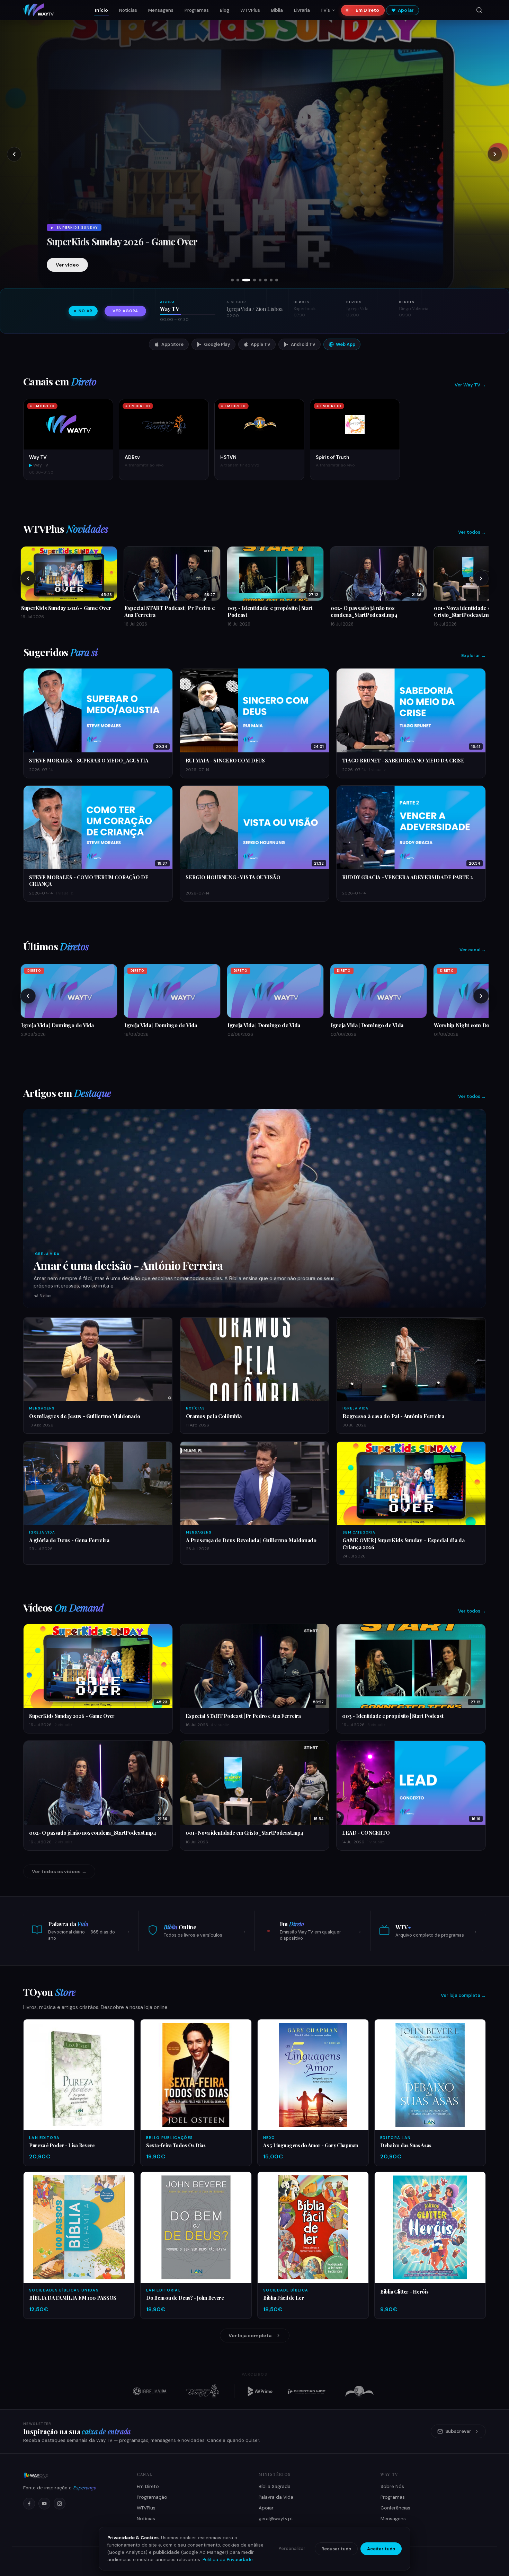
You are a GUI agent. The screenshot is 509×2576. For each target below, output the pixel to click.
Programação (152, 2497)
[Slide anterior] (14, 154)
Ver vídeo (67, 265)
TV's (325, 10)
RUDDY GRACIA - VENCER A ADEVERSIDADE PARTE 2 (408, 877)
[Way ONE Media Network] (72, 2475)
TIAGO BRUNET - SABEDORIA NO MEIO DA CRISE (403, 760)
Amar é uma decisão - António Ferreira (128, 1265)
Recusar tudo (336, 2549)
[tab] (232, 280)
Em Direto (367, 10)
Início (101, 10)
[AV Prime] (260, 2391)
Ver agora (125, 311)
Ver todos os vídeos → (59, 1871)
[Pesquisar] (479, 10)
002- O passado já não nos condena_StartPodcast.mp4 (93, 1833)
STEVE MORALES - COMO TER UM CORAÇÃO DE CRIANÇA (89, 880)
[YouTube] (44, 2504)
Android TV (303, 344)
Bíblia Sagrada (275, 2486)
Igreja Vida (47, 1254)
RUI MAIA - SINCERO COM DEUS (225, 760)
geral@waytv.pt (276, 2519)
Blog (225, 10)
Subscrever (458, 2431)
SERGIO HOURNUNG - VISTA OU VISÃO (233, 877)
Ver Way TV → (470, 385)
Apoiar (406, 10)
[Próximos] (481, 578)
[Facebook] (29, 2504)
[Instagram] (60, 2504)
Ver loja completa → (463, 1995)
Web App (346, 344)
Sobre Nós (392, 2486)
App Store (172, 344)
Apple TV (261, 344)
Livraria (302, 10)
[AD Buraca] (202, 2391)
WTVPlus (250, 10)
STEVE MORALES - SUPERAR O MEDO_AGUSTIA (89, 760)
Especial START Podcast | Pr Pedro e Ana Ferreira (128, 236)
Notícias (128, 10)
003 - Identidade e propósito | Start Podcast (393, 1716)
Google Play (217, 344)
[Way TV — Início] (38, 10)
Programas (197, 10)
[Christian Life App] (307, 2391)
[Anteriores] (28, 578)
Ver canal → (473, 950)
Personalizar (292, 2549)
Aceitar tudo (381, 2549)
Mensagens (161, 10)
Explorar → (474, 656)
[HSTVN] (359, 2391)
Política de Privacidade (228, 2560)
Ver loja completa (250, 2335)
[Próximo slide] (495, 154)
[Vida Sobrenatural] (150, 2391)
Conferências (395, 2508)
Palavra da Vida (276, 2497)
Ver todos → (472, 532)
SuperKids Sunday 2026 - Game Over (72, 1716)
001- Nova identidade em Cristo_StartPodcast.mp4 (244, 1833)
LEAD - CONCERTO (366, 1833)
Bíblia (277, 10)
